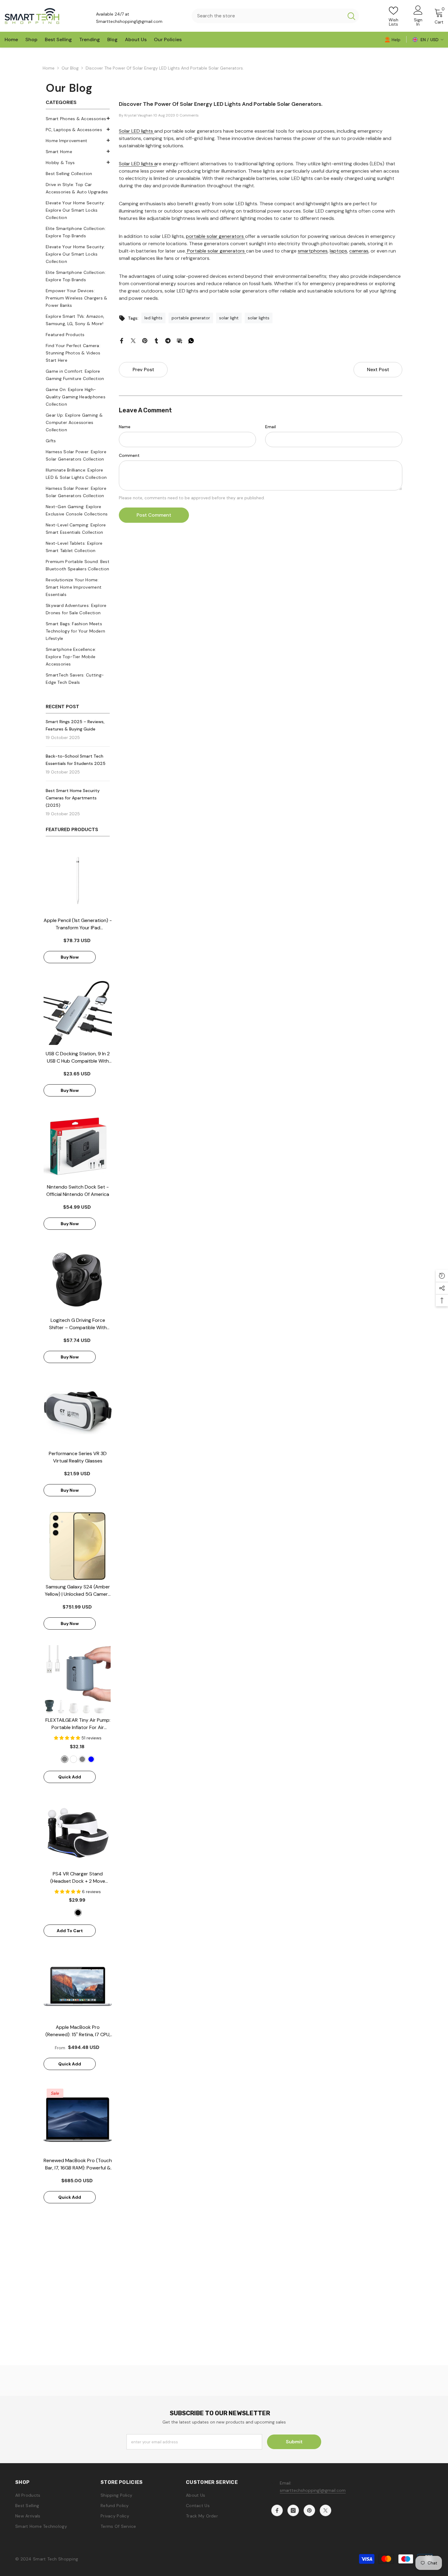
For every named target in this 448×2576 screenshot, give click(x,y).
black (78, 1913)
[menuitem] (78, 119)
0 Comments (187, 115)
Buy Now (70, 957)
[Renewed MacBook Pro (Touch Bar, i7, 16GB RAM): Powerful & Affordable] (78, 2120)
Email (270, 427)
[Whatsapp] (191, 340)
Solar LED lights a (138, 164)
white (73, 1759)
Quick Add (70, 1777)
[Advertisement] (224, 2323)
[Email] (180, 340)
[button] (78, 151)
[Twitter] (133, 340)
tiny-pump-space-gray (65, 1759)
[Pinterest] (145, 340)
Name (125, 427)
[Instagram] (293, 2510)
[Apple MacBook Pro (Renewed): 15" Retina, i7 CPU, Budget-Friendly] (78, 1986)
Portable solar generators (216, 251)
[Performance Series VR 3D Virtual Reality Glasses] (78, 1413)
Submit (294, 2442)
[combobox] (268, 16)
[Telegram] (168, 340)
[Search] (276, 16)
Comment (129, 455)
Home (49, 68)
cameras (359, 251)
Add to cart (70, 1931)
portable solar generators (215, 236)
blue (91, 1759)
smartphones (313, 251)
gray (82, 1759)
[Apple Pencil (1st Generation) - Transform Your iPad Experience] (78, 880)
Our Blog (70, 68)
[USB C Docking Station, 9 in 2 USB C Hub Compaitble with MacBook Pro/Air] (78, 1013)
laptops (338, 251)
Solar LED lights (137, 131)
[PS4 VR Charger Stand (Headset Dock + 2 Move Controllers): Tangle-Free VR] (78, 1833)
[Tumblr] (156, 340)
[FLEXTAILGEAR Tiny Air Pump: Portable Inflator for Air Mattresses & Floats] (78, 1679)
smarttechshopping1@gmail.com (313, 2490)
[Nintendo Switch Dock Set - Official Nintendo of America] (78, 1146)
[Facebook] (122, 340)
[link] (393, 39)
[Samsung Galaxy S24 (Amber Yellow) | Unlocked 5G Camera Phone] (78, 1546)
